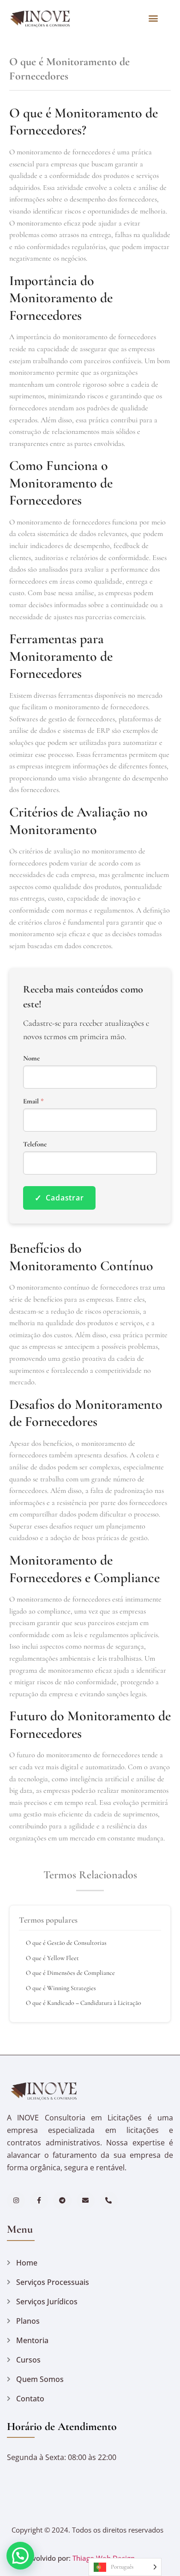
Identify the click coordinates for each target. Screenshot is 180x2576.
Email (33, 1101)
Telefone (35, 1144)
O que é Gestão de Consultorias (66, 1943)
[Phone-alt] (109, 2201)
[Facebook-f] (39, 2201)
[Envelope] (86, 2201)
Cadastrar (59, 1198)
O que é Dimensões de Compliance (70, 1973)
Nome (31, 1058)
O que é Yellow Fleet (52, 1958)
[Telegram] (62, 2201)
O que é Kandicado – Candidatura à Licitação (84, 2003)
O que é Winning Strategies (61, 1988)
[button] (153, 18)
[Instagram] (16, 2201)
